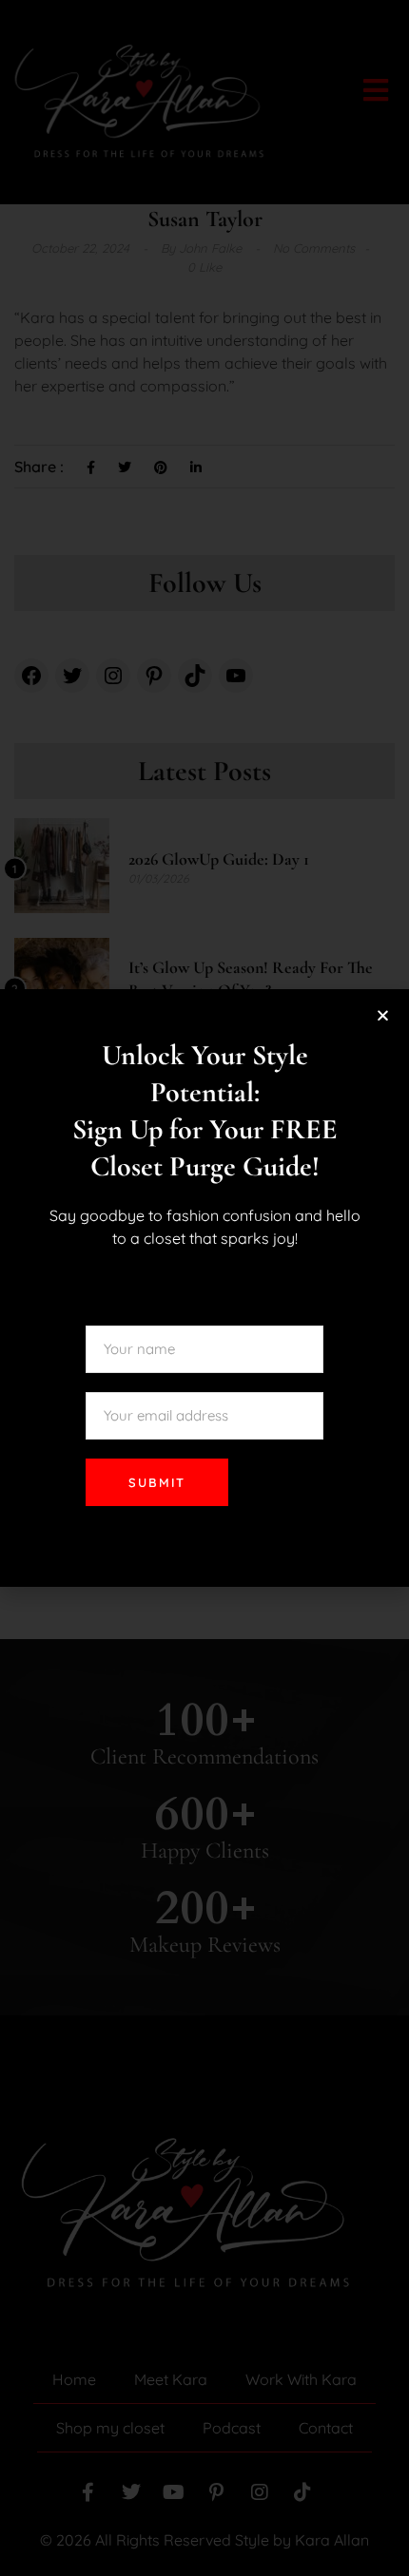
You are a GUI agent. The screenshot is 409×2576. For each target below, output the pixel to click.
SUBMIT (157, 1482)
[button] (383, 1015)
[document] (204, 1288)
